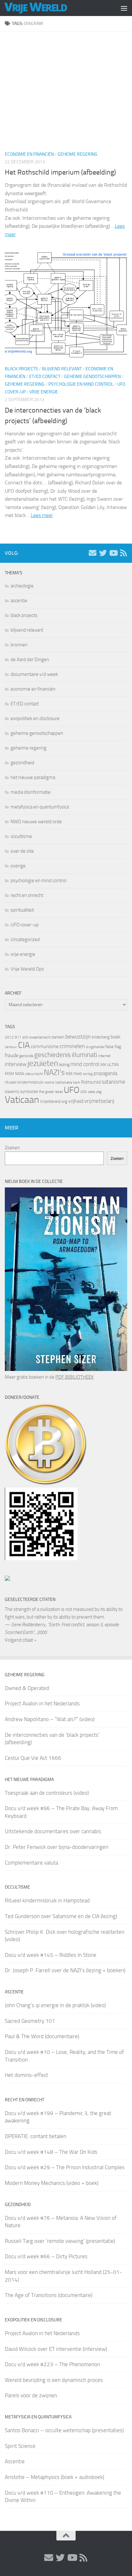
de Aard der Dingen (30, 660)
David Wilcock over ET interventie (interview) (56, 2349)
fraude (12, 1055)
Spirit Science (20, 2446)
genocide (26, 1056)
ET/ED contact (45, 377)
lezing (64, 1065)
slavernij (12, 1091)
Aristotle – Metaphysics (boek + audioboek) (54, 2477)
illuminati (84, 1055)
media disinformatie (31, 792)
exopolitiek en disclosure (35, 718)
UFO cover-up (25, 925)
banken (58, 1037)
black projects (21, 369)
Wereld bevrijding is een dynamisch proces (54, 2380)
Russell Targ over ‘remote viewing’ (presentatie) (60, 2241)
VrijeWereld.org (54, 1101)
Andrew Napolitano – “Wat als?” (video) (50, 1719)
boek (116, 1037)
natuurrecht (34, 1074)
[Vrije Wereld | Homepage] (46, 8)
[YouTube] (113, 553)
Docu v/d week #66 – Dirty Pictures (46, 2256)
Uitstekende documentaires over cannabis (53, 1831)
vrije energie (44, 392)
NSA (69, 1074)
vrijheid (76, 1101)
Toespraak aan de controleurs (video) (47, 1793)
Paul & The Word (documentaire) (42, 2036)
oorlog (88, 1074)
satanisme (113, 1082)
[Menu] (124, 8)
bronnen (19, 645)
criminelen (72, 1046)
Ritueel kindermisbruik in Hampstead (47, 1900)
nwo (78, 1073)
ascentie (19, 601)
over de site (22, 851)
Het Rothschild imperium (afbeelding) (60, 172)
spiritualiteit (22, 910)
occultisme (21, 836)
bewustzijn (78, 1037)
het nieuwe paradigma (33, 777)
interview (16, 1064)
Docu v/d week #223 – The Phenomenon (52, 2364)
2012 (9, 1037)
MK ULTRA (110, 1065)
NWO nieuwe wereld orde (36, 822)
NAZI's (54, 1072)
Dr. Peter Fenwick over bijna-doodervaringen (57, 1847)
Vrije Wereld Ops (27, 969)
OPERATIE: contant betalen (36, 2136)
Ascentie (15, 2461)
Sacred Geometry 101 (30, 2021)
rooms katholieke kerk (62, 1082)
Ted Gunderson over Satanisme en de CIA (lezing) (61, 1916)
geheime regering (78, 154)
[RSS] (123, 553)
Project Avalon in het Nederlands (42, 1703)
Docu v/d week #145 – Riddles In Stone (51, 1955)
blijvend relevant (62, 369)
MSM (9, 1074)
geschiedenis (53, 1055)
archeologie (22, 586)
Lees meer (42, 515)
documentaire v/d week (34, 674)
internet (104, 1056)
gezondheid (22, 763)
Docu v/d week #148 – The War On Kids (51, 2152)
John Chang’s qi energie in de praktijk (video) (55, 2005)
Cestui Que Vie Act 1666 (33, 1758)
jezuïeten (43, 1063)
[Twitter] (103, 553)
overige (18, 866)
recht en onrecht (27, 895)
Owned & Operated (27, 1688)
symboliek (29, 1091)
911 (18, 1037)
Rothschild (91, 1082)
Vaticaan (22, 1100)
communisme (45, 1046)
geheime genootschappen (92, 377)
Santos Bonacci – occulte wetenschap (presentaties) (64, 2430)
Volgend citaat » (21, 1640)
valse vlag (95, 1092)
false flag (113, 1047)
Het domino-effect (26, 2075)
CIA (24, 1045)
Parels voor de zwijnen (31, 2395)
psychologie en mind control (81, 384)
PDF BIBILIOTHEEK (74, 1377)
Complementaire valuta (31, 1863)
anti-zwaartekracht (37, 1037)
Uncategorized (25, 939)
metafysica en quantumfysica (40, 807)
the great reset (51, 1092)
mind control (85, 1064)
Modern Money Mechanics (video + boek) (52, 2183)
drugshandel (95, 1047)
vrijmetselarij (99, 1101)
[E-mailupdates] (93, 553)
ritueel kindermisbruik (24, 1082)
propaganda (105, 1073)
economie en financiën (29, 154)
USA (84, 1092)
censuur (11, 1047)
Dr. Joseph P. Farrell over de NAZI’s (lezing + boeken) (65, 1970)
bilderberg (101, 1037)
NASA (20, 1074)
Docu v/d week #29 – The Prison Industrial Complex (65, 2167)
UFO (72, 1090)
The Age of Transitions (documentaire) (49, 2295)
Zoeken (12, 1148)
